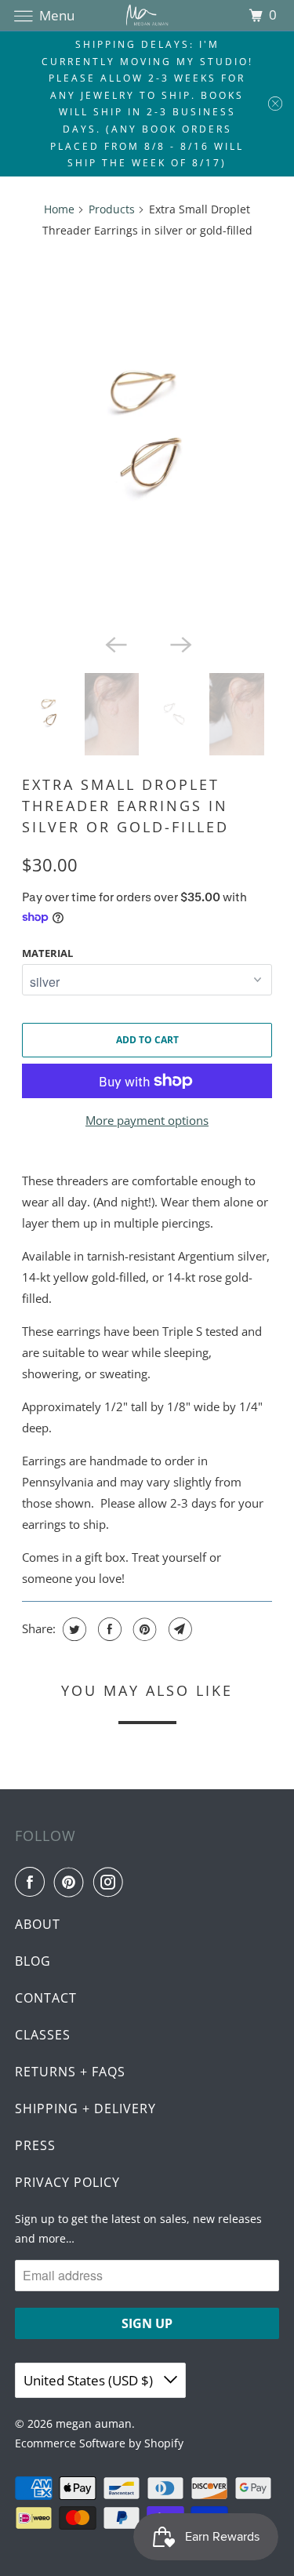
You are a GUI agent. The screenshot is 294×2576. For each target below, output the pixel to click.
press (35, 2145)
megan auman (94, 2423)
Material (47, 953)
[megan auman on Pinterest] (72, 1882)
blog (33, 1961)
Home (59, 209)
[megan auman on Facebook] (33, 1882)
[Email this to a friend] (178, 1629)
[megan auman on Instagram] (111, 1882)
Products (112, 209)
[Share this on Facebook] (108, 1629)
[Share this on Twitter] (73, 1629)
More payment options (147, 1120)
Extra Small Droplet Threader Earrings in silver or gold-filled (125, 806)
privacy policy (67, 2182)
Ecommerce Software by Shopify (99, 2443)
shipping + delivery (85, 2108)
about (38, 1924)
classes (43, 2035)
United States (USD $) (90, 2380)
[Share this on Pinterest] (143, 1629)
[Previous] (114, 643)
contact (46, 1998)
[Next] (180, 643)
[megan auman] (147, 15)
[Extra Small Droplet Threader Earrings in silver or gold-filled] (147, 439)
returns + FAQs (70, 2072)
